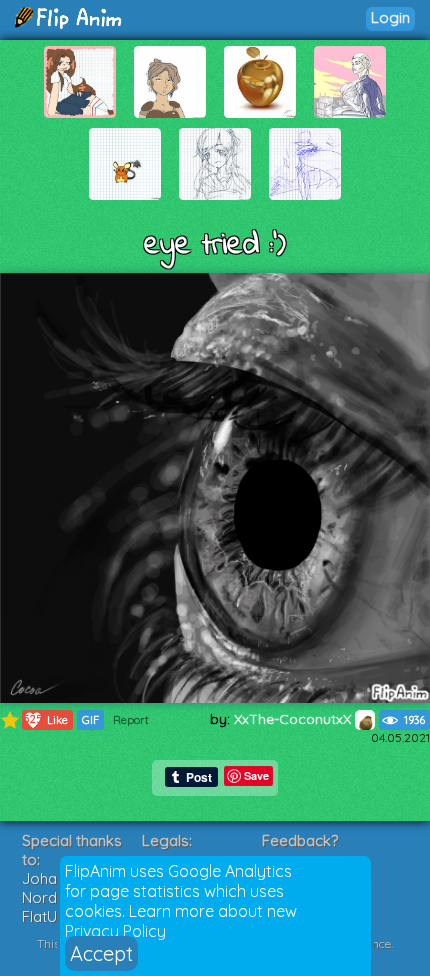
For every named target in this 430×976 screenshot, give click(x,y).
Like (45, 719)
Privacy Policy (115, 931)
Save (256, 775)
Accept (101, 953)
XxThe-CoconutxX (294, 719)
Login (390, 17)
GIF (90, 720)
